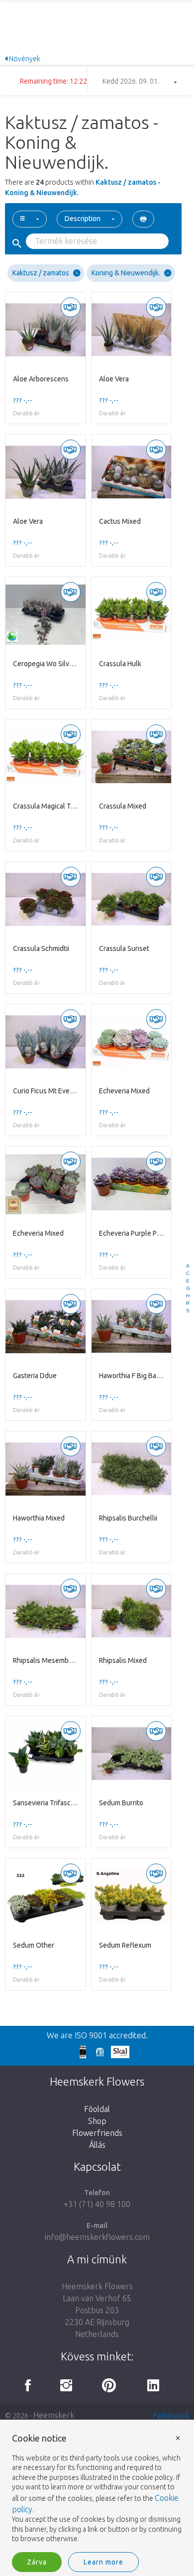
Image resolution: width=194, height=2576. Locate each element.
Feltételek (171, 2416)
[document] (97, 2489)
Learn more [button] (103, 2562)
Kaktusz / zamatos (41, 273)
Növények (24, 59)
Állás (97, 2145)
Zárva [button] (37, 2562)
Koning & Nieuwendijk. (126, 273)
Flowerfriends (97, 2133)
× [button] (178, 2437)
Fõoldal (97, 2109)
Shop (97, 2121)
